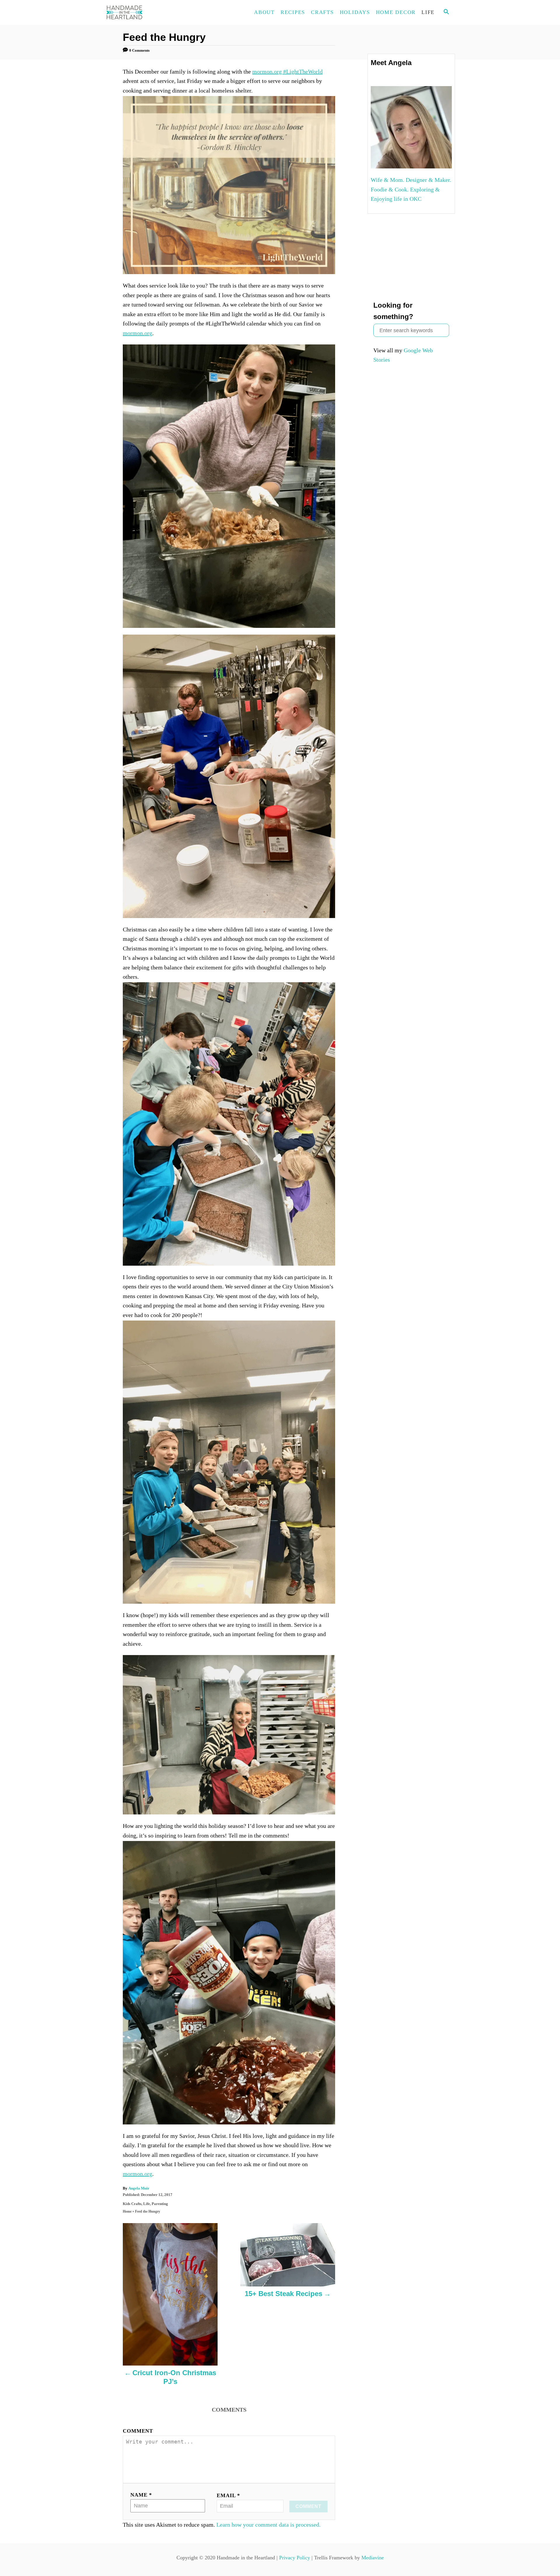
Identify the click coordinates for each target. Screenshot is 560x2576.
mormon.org (138, 333)
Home (127, 2211)
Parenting (160, 2204)
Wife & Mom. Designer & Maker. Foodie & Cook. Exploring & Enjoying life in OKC (411, 189)
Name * (141, 2495)
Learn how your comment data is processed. (268, 2525)
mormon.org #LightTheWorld (287, 72)
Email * (228, 2495)
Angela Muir (139, 2188)
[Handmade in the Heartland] (157, 12)
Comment (138, 2431)
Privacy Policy (295, 2558)
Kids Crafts (132, 2204)
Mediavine (373, 2558)
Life (147, 2204)
